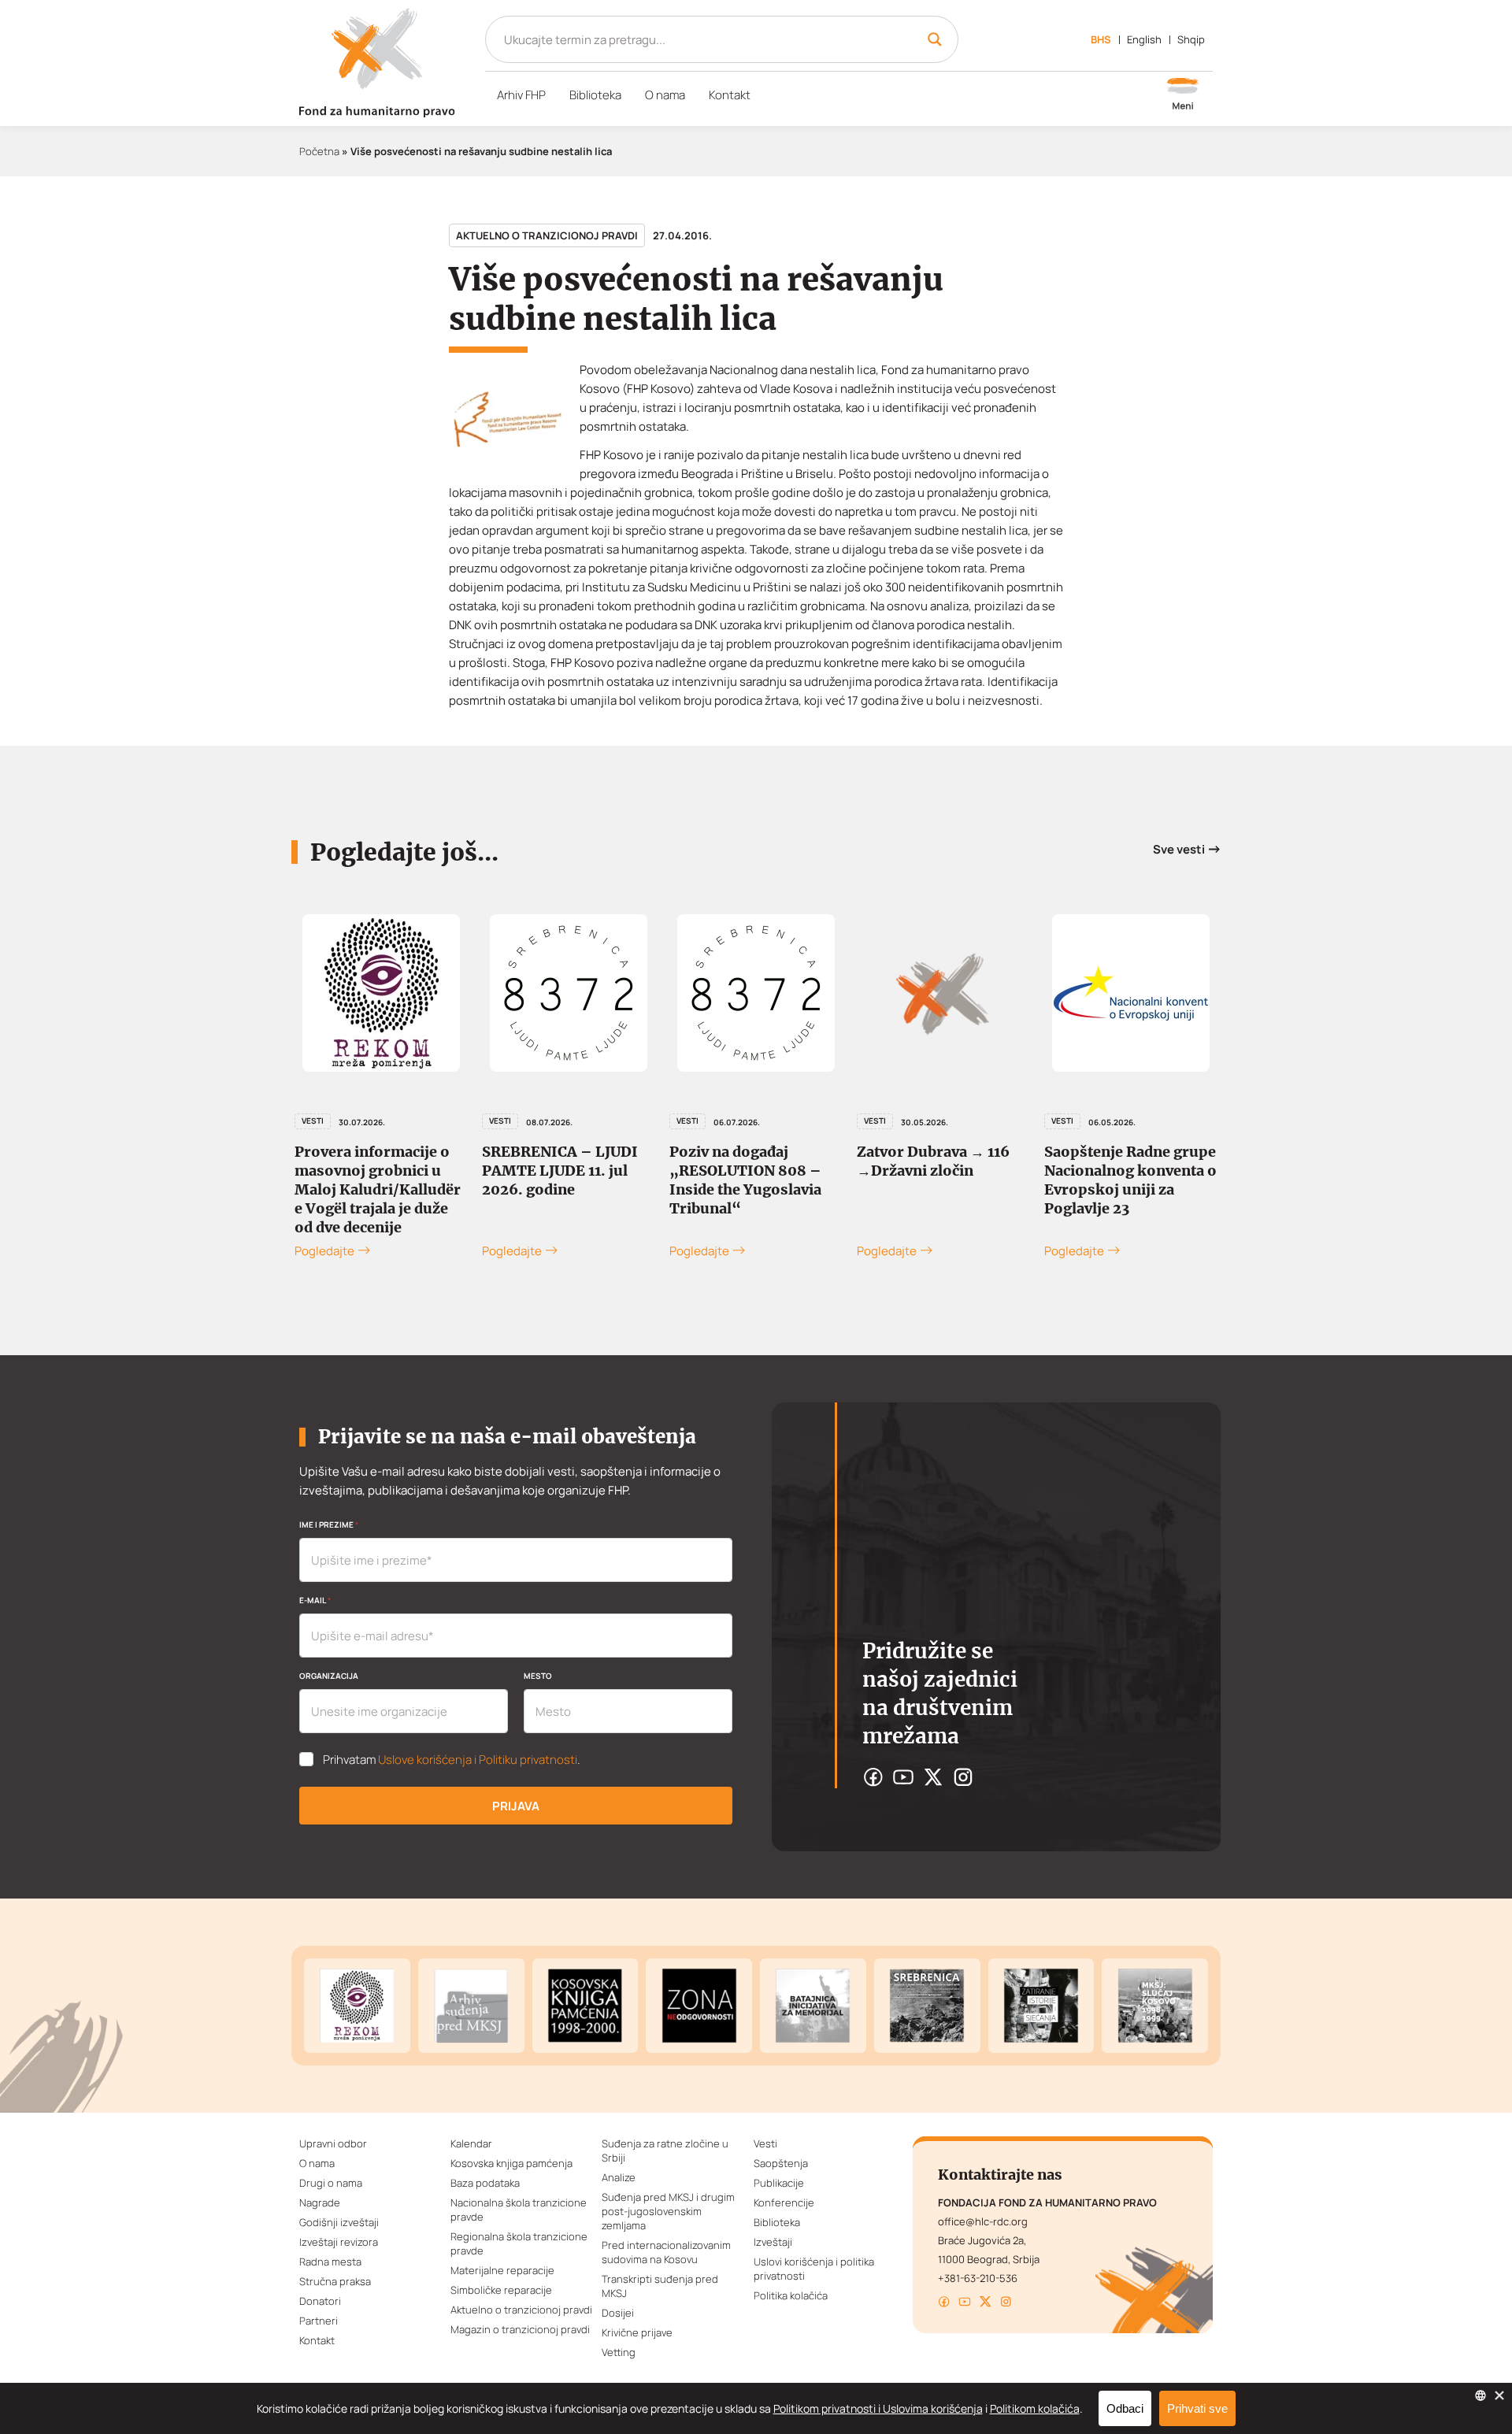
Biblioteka (595, 95)
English (1144, 39)
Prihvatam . (452, 1760)
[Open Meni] (1183, 95)
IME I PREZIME (329, 1524)
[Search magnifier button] (935, 39)
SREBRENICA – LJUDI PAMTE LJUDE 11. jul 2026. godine (560, 1171)
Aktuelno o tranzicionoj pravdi (547, 235)
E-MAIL (315, 1600)
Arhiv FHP (521, 95)
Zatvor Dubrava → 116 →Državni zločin (933, 1161)
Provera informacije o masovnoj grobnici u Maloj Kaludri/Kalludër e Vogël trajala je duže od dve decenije (378, 1189)
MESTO (538, 1676)
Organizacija (329, 1676)
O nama (665, 95)
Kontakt (730, 95)
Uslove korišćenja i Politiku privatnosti (478, 1760)
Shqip (1191, 39)
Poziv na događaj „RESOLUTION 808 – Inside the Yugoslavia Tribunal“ (745, 1180)
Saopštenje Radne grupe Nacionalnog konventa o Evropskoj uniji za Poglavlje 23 (1130, 1180)
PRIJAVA (516, 1806)
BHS (1101, 39)
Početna (319, 151)
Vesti (313, 1121)
